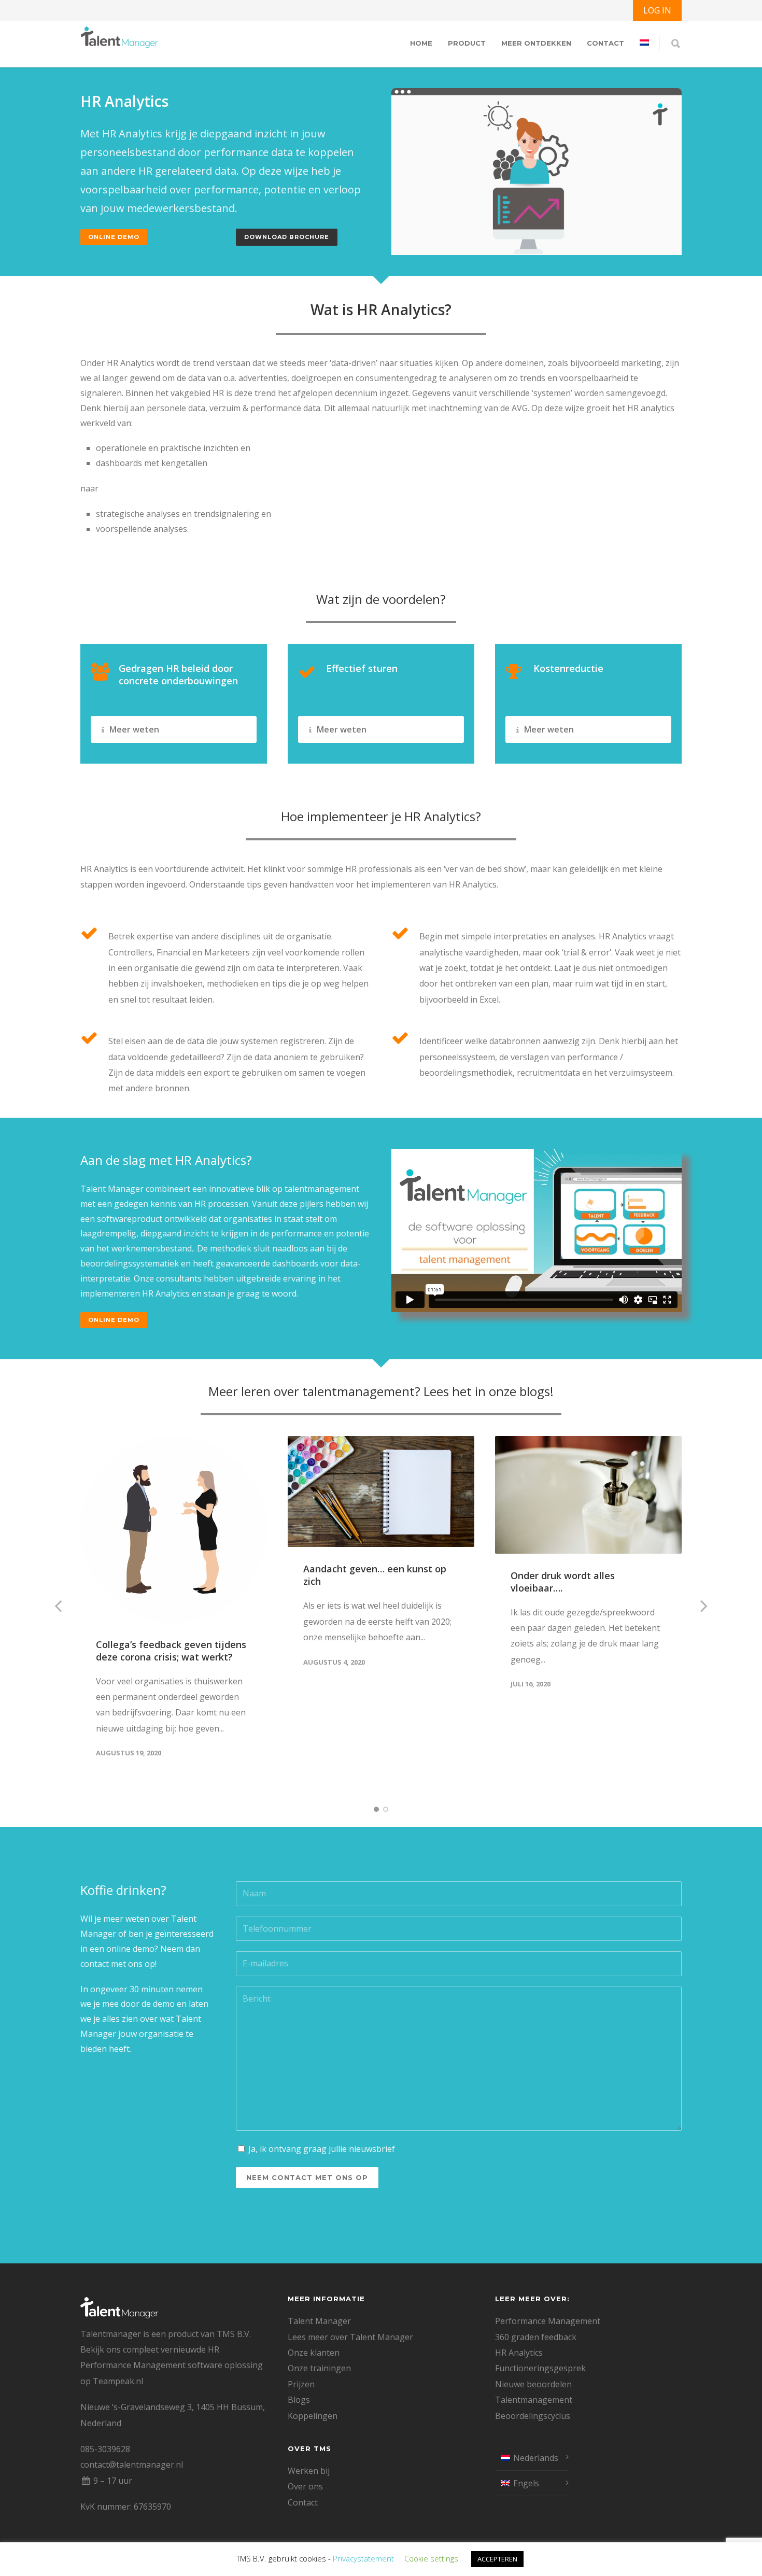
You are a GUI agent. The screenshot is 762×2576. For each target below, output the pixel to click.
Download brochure (287, 237)
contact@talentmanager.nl (132, 2465)
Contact (605, 43)
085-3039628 (105, 2449)
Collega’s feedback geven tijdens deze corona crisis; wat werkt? (171, 1651)
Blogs (299, 2400)
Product (467, 43)
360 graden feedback (536, 2337)
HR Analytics (519, 2353)
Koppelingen (313, 2416)
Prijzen (301, 2384)
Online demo (114, 237)
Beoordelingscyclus (533, 2416)
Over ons (305, 2486)
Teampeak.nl (118, 2381)
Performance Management (548, 2321)
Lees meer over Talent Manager (350, 2337)
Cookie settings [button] (431, 2558)
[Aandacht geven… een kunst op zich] (381, 1492)
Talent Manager (319, 2321)
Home (421, 43)
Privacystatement (363, 2558)
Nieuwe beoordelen (533, 2384)
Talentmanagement (534, 2400)
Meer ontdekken (536, 43)
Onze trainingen (319, 2368)
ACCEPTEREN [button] (497, 2559)
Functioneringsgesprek (540, 2368)
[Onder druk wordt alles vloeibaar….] (588, 1495)
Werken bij (309, 2471)
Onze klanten (314, 2353)
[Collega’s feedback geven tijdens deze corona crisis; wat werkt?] (174, 1529)
